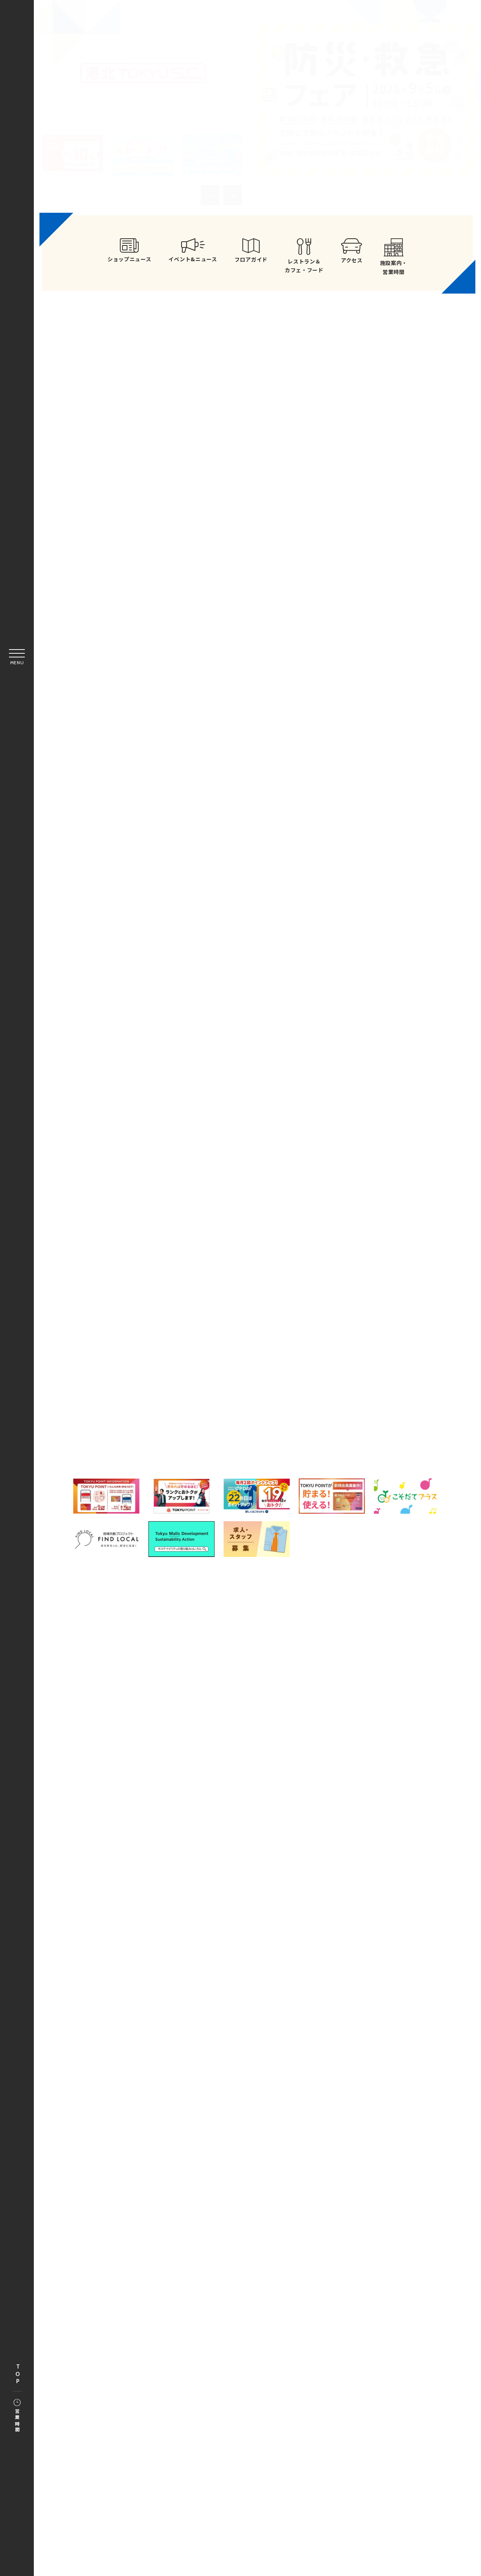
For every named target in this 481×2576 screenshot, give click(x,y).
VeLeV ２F (334, 1393)
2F (359, 1290)
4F (254, 1324)
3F (149, 1324)
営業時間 (17, 2421)
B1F (149, 1290)
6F (149, 1358)
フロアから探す (153, 1251)
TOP (18, 2374)
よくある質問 (178, 1885)
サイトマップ (230, 1885)
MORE (349, 585)
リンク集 (275, 1885)
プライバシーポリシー (332, 1885)
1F (254, 1290)
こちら (296, 1929)
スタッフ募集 (320, 1903)
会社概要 (185, 1903)
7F (254, 1358)
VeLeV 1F (175, 1393)
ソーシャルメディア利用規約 (250, 1903)
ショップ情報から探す (361, 1254)
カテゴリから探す (257, 1254)
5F (359, 1324)
